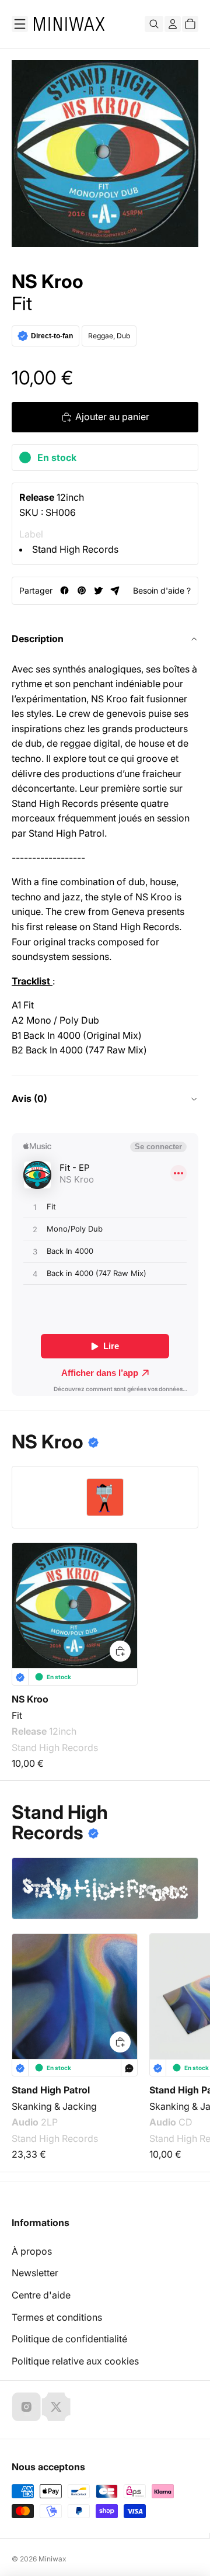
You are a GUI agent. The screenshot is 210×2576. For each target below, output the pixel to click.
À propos (32, 2251)
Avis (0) (29, 1098)
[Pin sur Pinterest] (81, 590)
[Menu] (20, 24)
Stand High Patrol (51, 2090)
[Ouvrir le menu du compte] (173, 24)
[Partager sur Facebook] (64, 590)
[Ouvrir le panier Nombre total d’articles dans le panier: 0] (190, 24)
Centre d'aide (41, 2295)
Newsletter (35, 2273)
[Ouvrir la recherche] (154, 24)
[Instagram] (26, 2407)
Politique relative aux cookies (75, 2361)
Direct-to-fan (52, 336)
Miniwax (52, 2559)
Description (38, 639)
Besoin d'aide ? (162, 590)
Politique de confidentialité (69, 2339)
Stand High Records (75, 549)
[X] (56, 2407)
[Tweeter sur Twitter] (98, 590)
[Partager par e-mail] (115, 590)
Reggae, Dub (109, 336)
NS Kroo (48, 282)
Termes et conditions (57, 2317)
